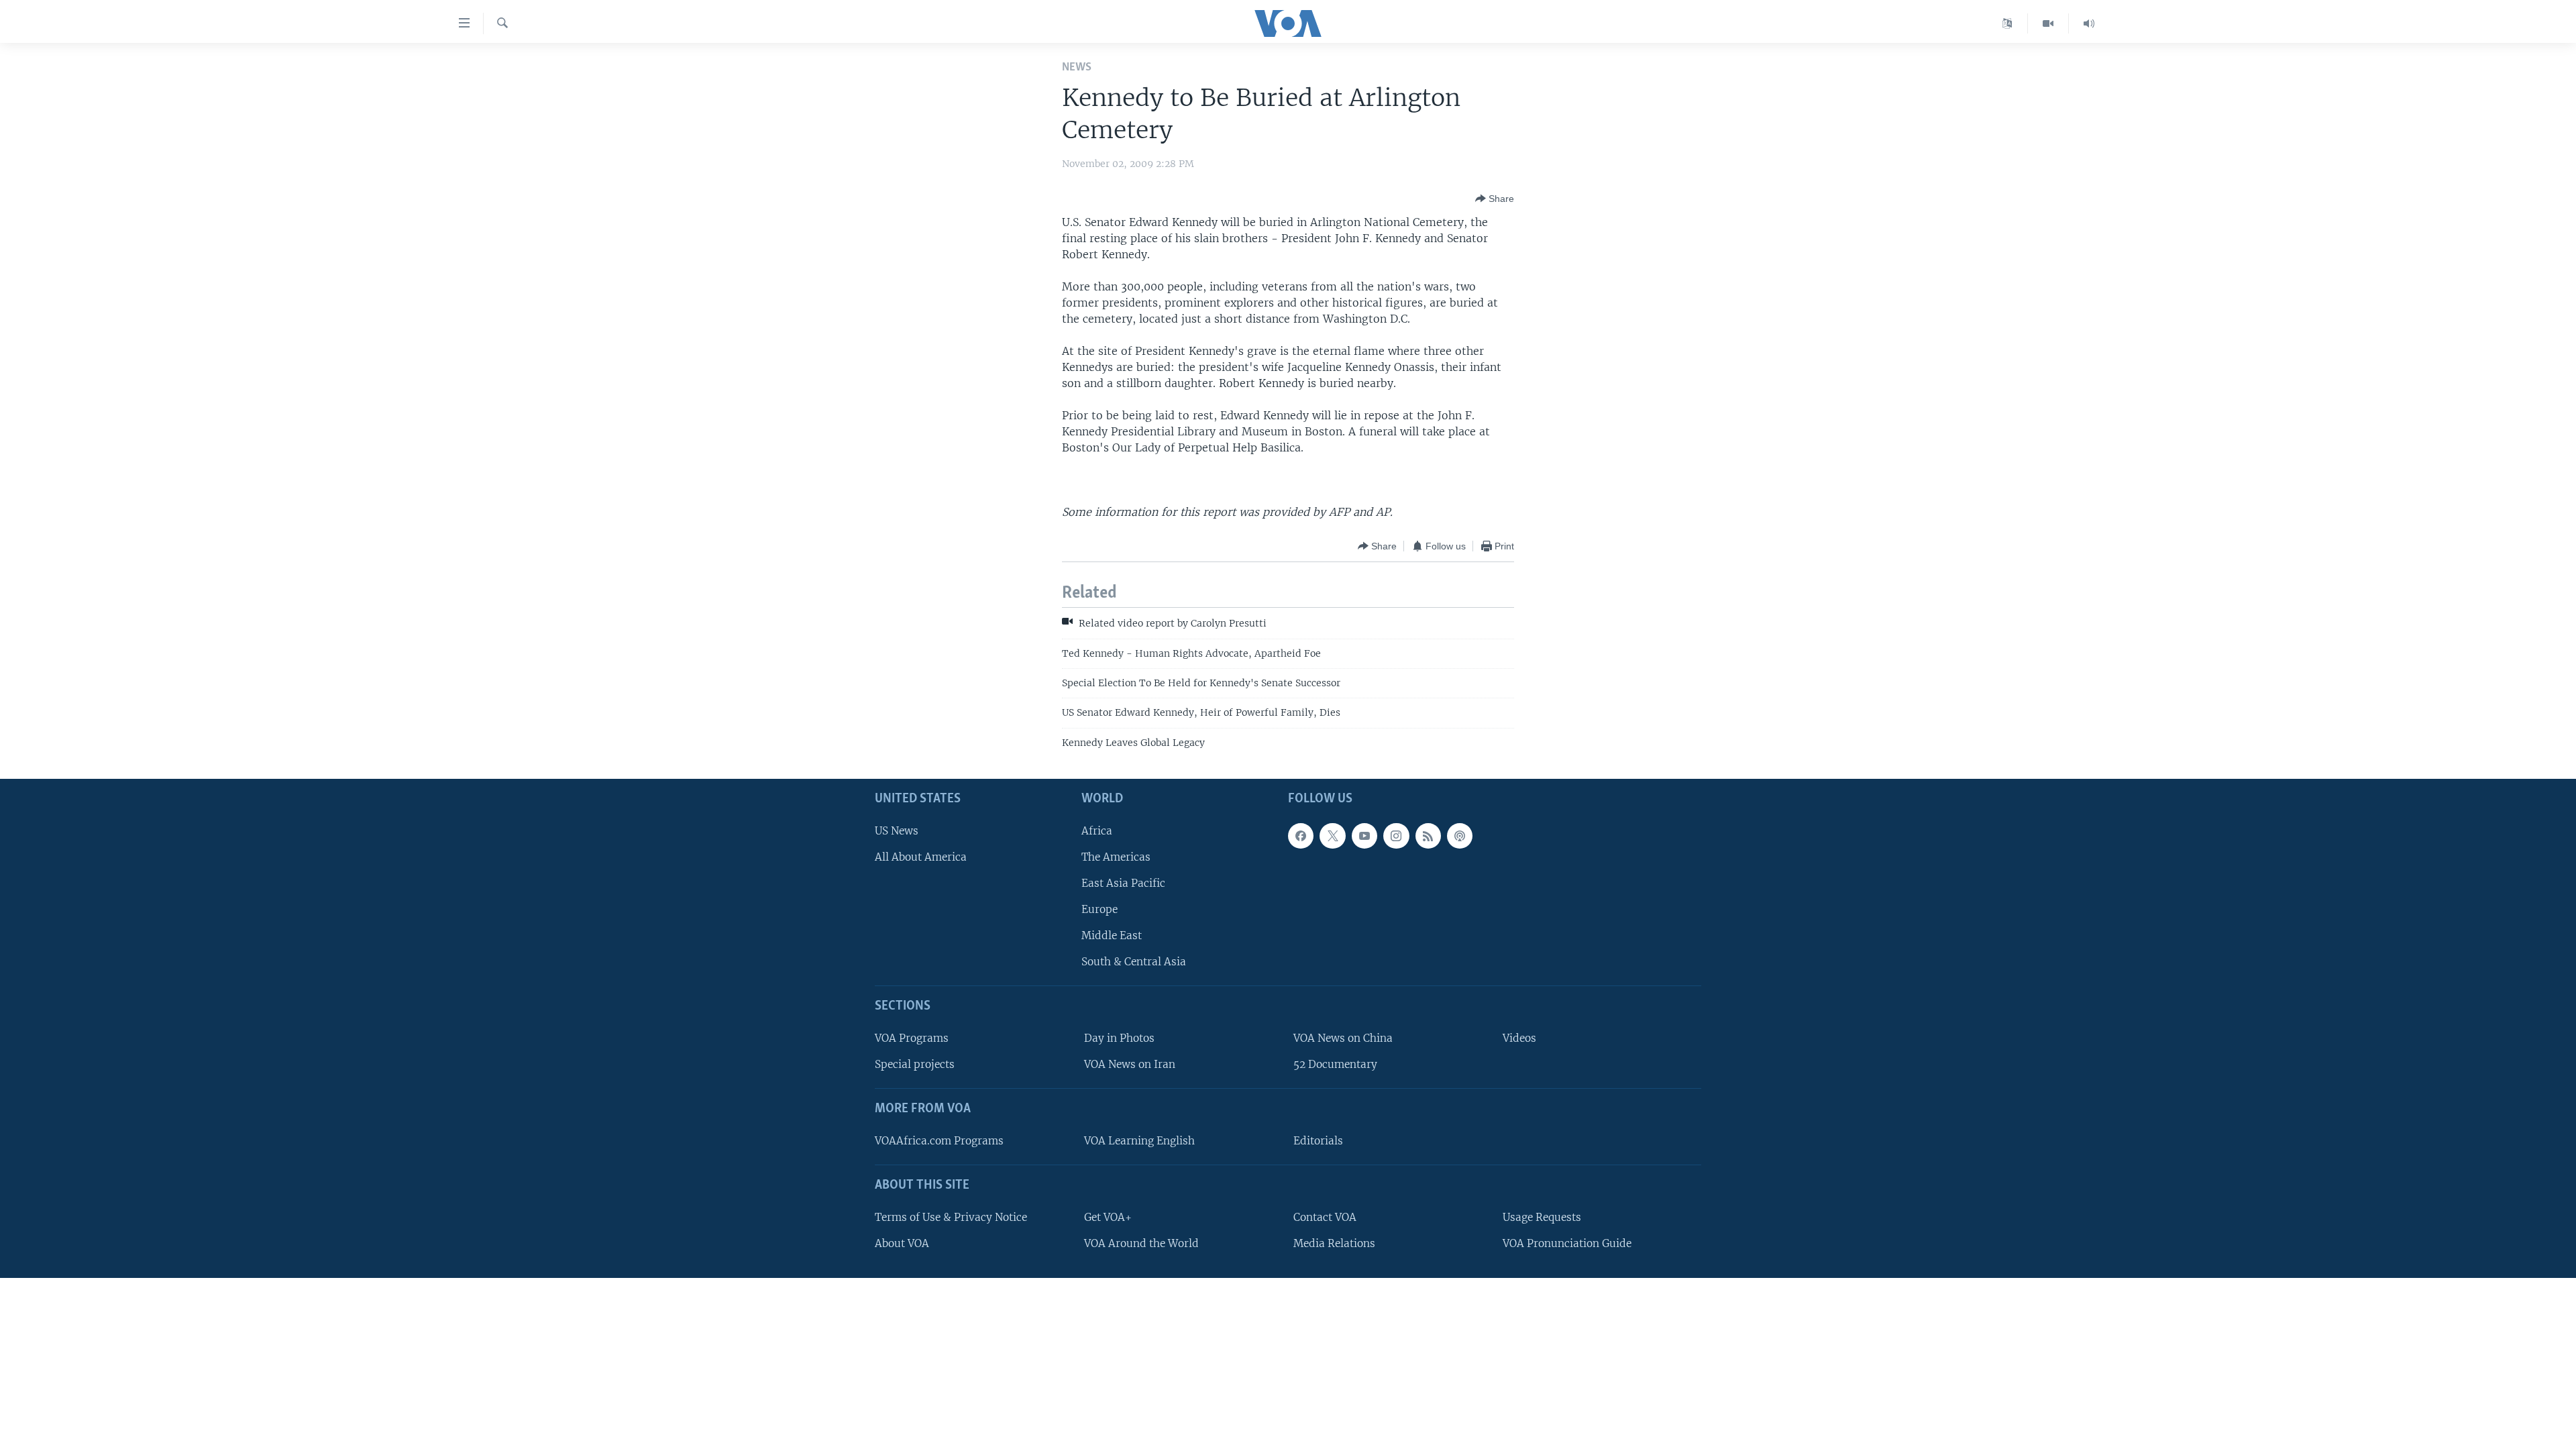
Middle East (1112, 935)
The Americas (1116, 857)
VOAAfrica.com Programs (939, 1141)
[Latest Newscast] (2089, 23)
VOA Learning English (1139, 1141)
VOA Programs (912, 1038)
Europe (1099, 909)
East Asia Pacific (1123, 883)
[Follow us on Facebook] (1301, 836)
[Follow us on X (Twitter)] (1332, 836)
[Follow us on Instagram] (1396, 836)
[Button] (1495, 199)
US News (897, 831)
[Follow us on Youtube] (1364, 836)
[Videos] (2048, 23)
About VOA (902, 1243)
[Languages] (2007, 23)
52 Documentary (1335, 1064)
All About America (921, 857)
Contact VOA (1325, 1217)
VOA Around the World (1141, 1243)
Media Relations (1334, 1243)
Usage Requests (1542, 1217)
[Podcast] (1460, 836)
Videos (1519, 1038)
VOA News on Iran (1130, 1064)
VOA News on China (1343, 1038)
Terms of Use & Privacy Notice (951, 1217)
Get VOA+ (1108, 1217)
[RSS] (1428, 836)
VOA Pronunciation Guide (1567, 1243)
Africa (1097, 831)
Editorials (1318, 1141)
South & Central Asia (1134, 962)
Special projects (915, 1064)
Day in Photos (1119, 1038)
